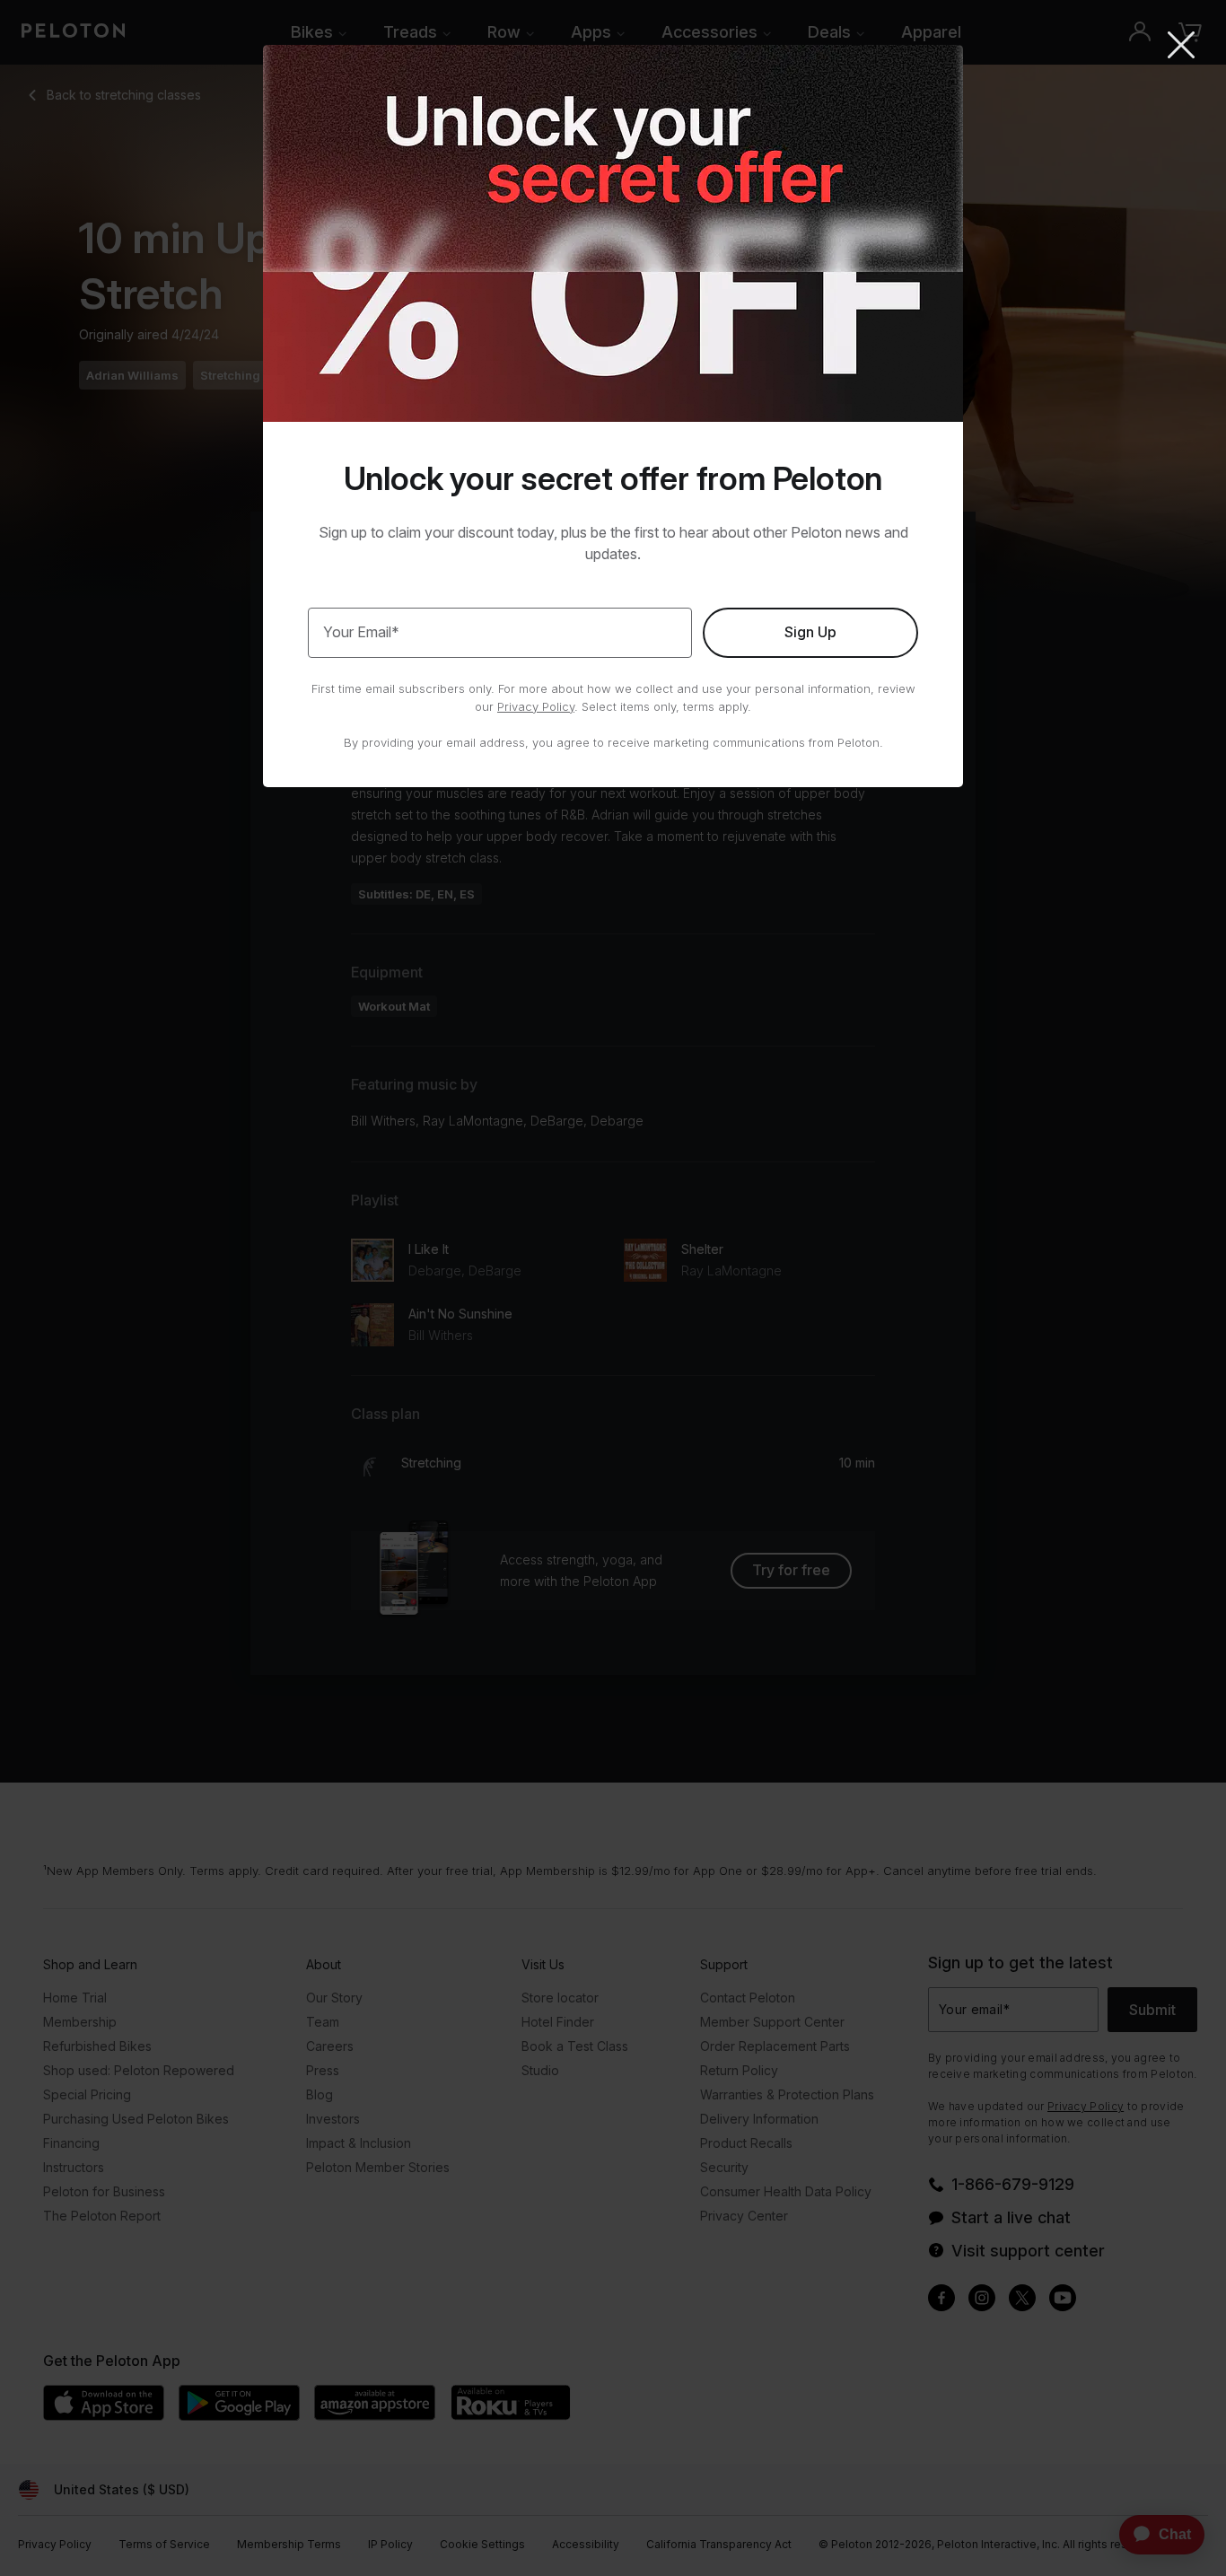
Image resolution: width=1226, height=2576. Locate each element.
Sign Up (810, 632)
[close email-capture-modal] (1181, 47)
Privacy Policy (536, 706)
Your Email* (361, 632)
